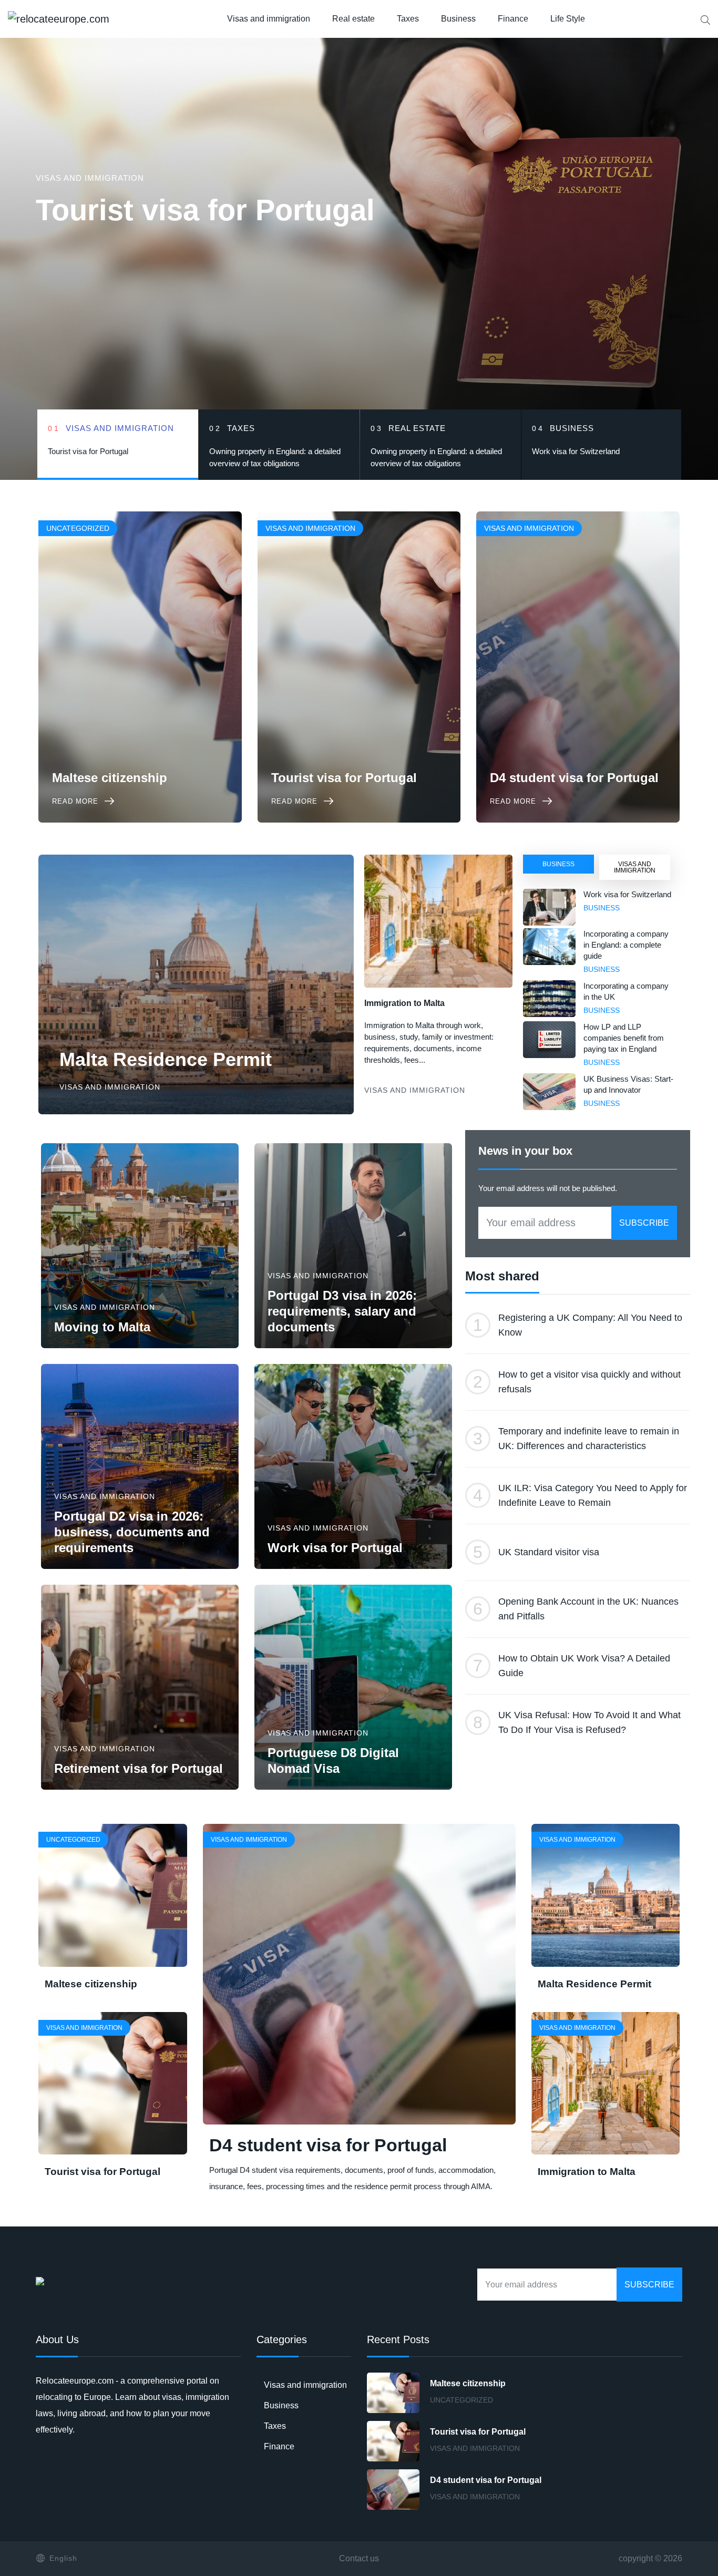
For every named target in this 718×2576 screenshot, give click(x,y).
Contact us (359, 2558)
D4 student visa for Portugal (328, 2145)
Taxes (408, 19)
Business (458, 19)
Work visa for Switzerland (627, 894)
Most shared (502, 1276)
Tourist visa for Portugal (205, 210)
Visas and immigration (269, 19)
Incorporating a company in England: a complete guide (626, 945)
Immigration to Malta (404, 1003)
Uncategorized (461, 2400)
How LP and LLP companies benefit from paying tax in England (624, 1038)
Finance (513, 19)
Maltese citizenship (91, 1984)
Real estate (353, 19)
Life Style (568, 19)
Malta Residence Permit (166, 1059)
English (63, 2558)
